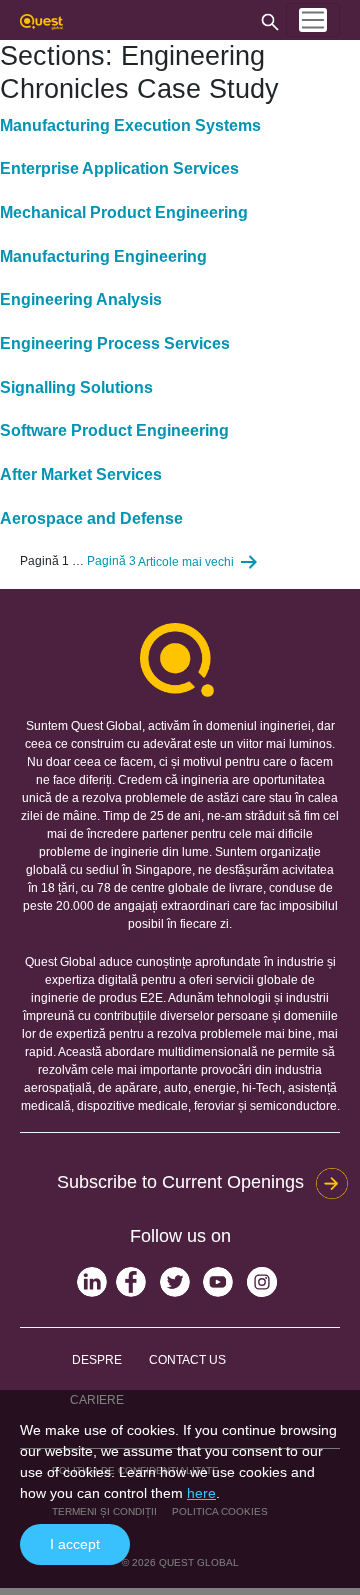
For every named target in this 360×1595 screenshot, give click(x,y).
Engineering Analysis (81, 299)
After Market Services (81, 474)
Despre (97, 1360)
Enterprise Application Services (119, 168)
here (201, 1493)
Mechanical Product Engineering (124, 212)
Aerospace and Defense (91, 518)
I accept (75, 1544)
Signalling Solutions (76, 387)
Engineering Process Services (115, 343)
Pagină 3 (111, 562)
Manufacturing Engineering (103, 256)
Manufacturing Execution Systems (130, 125)
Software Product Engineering (114, 430)
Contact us (187, 1360)
